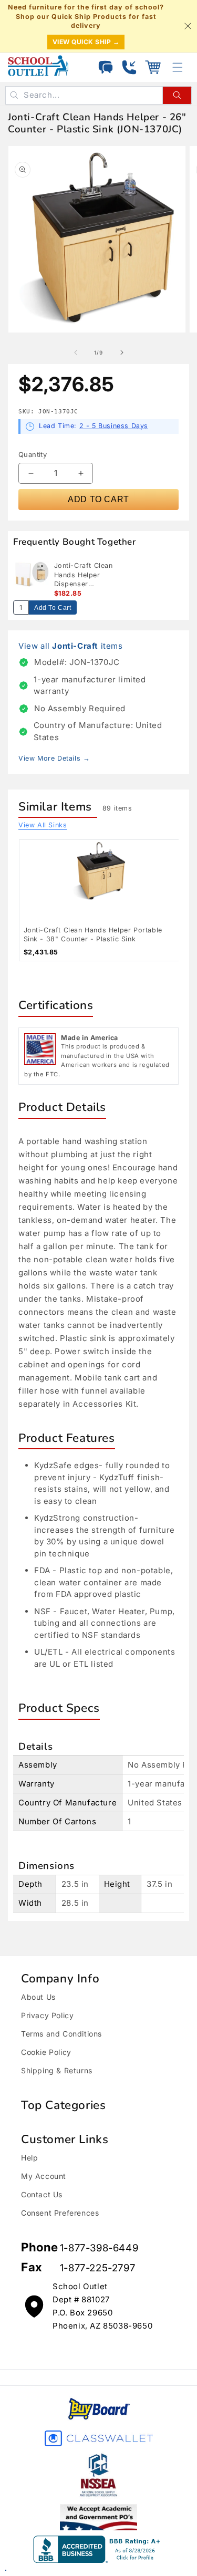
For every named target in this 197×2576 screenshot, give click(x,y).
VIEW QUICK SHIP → (86, 42)
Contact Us (42, 2194)
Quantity (33, 454)
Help (29, 2158)
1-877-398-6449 (99, 2248)
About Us (38, 1997)
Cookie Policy (46, 2052)
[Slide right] (122, 352)
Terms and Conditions (61, 2034)
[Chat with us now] (106, 67)
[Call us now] (129, 67)
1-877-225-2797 (97, 2268)
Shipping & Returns (57, 2070)
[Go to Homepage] (38, 66)
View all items (71, 646)
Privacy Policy (47, 2015)
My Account (44, 2176)
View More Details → (54, 758)
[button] (153, 67)
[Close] (188, 26)
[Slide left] (76, 352)
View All (43, 825)
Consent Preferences (60, 2213)
